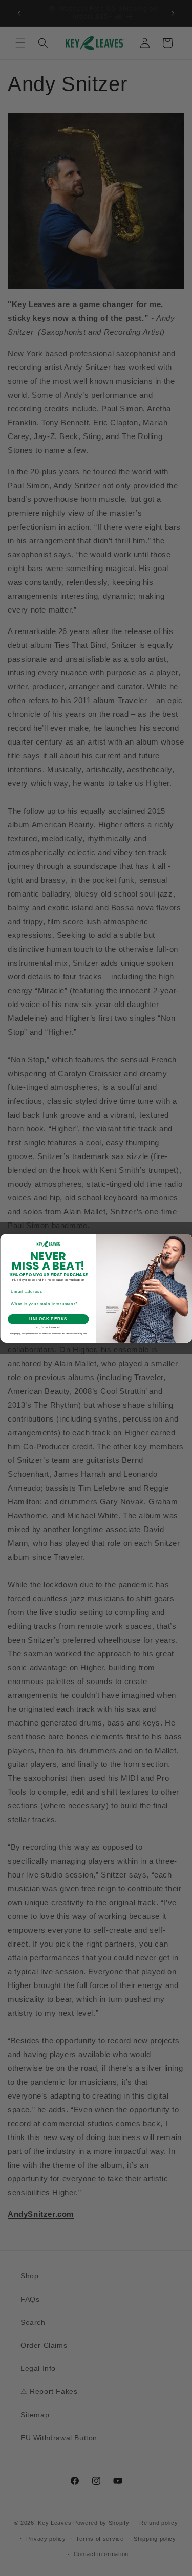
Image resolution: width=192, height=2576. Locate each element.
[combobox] (47, 1304)
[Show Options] (85, 1304)
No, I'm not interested (48, 1328)
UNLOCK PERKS (48, 1319)
